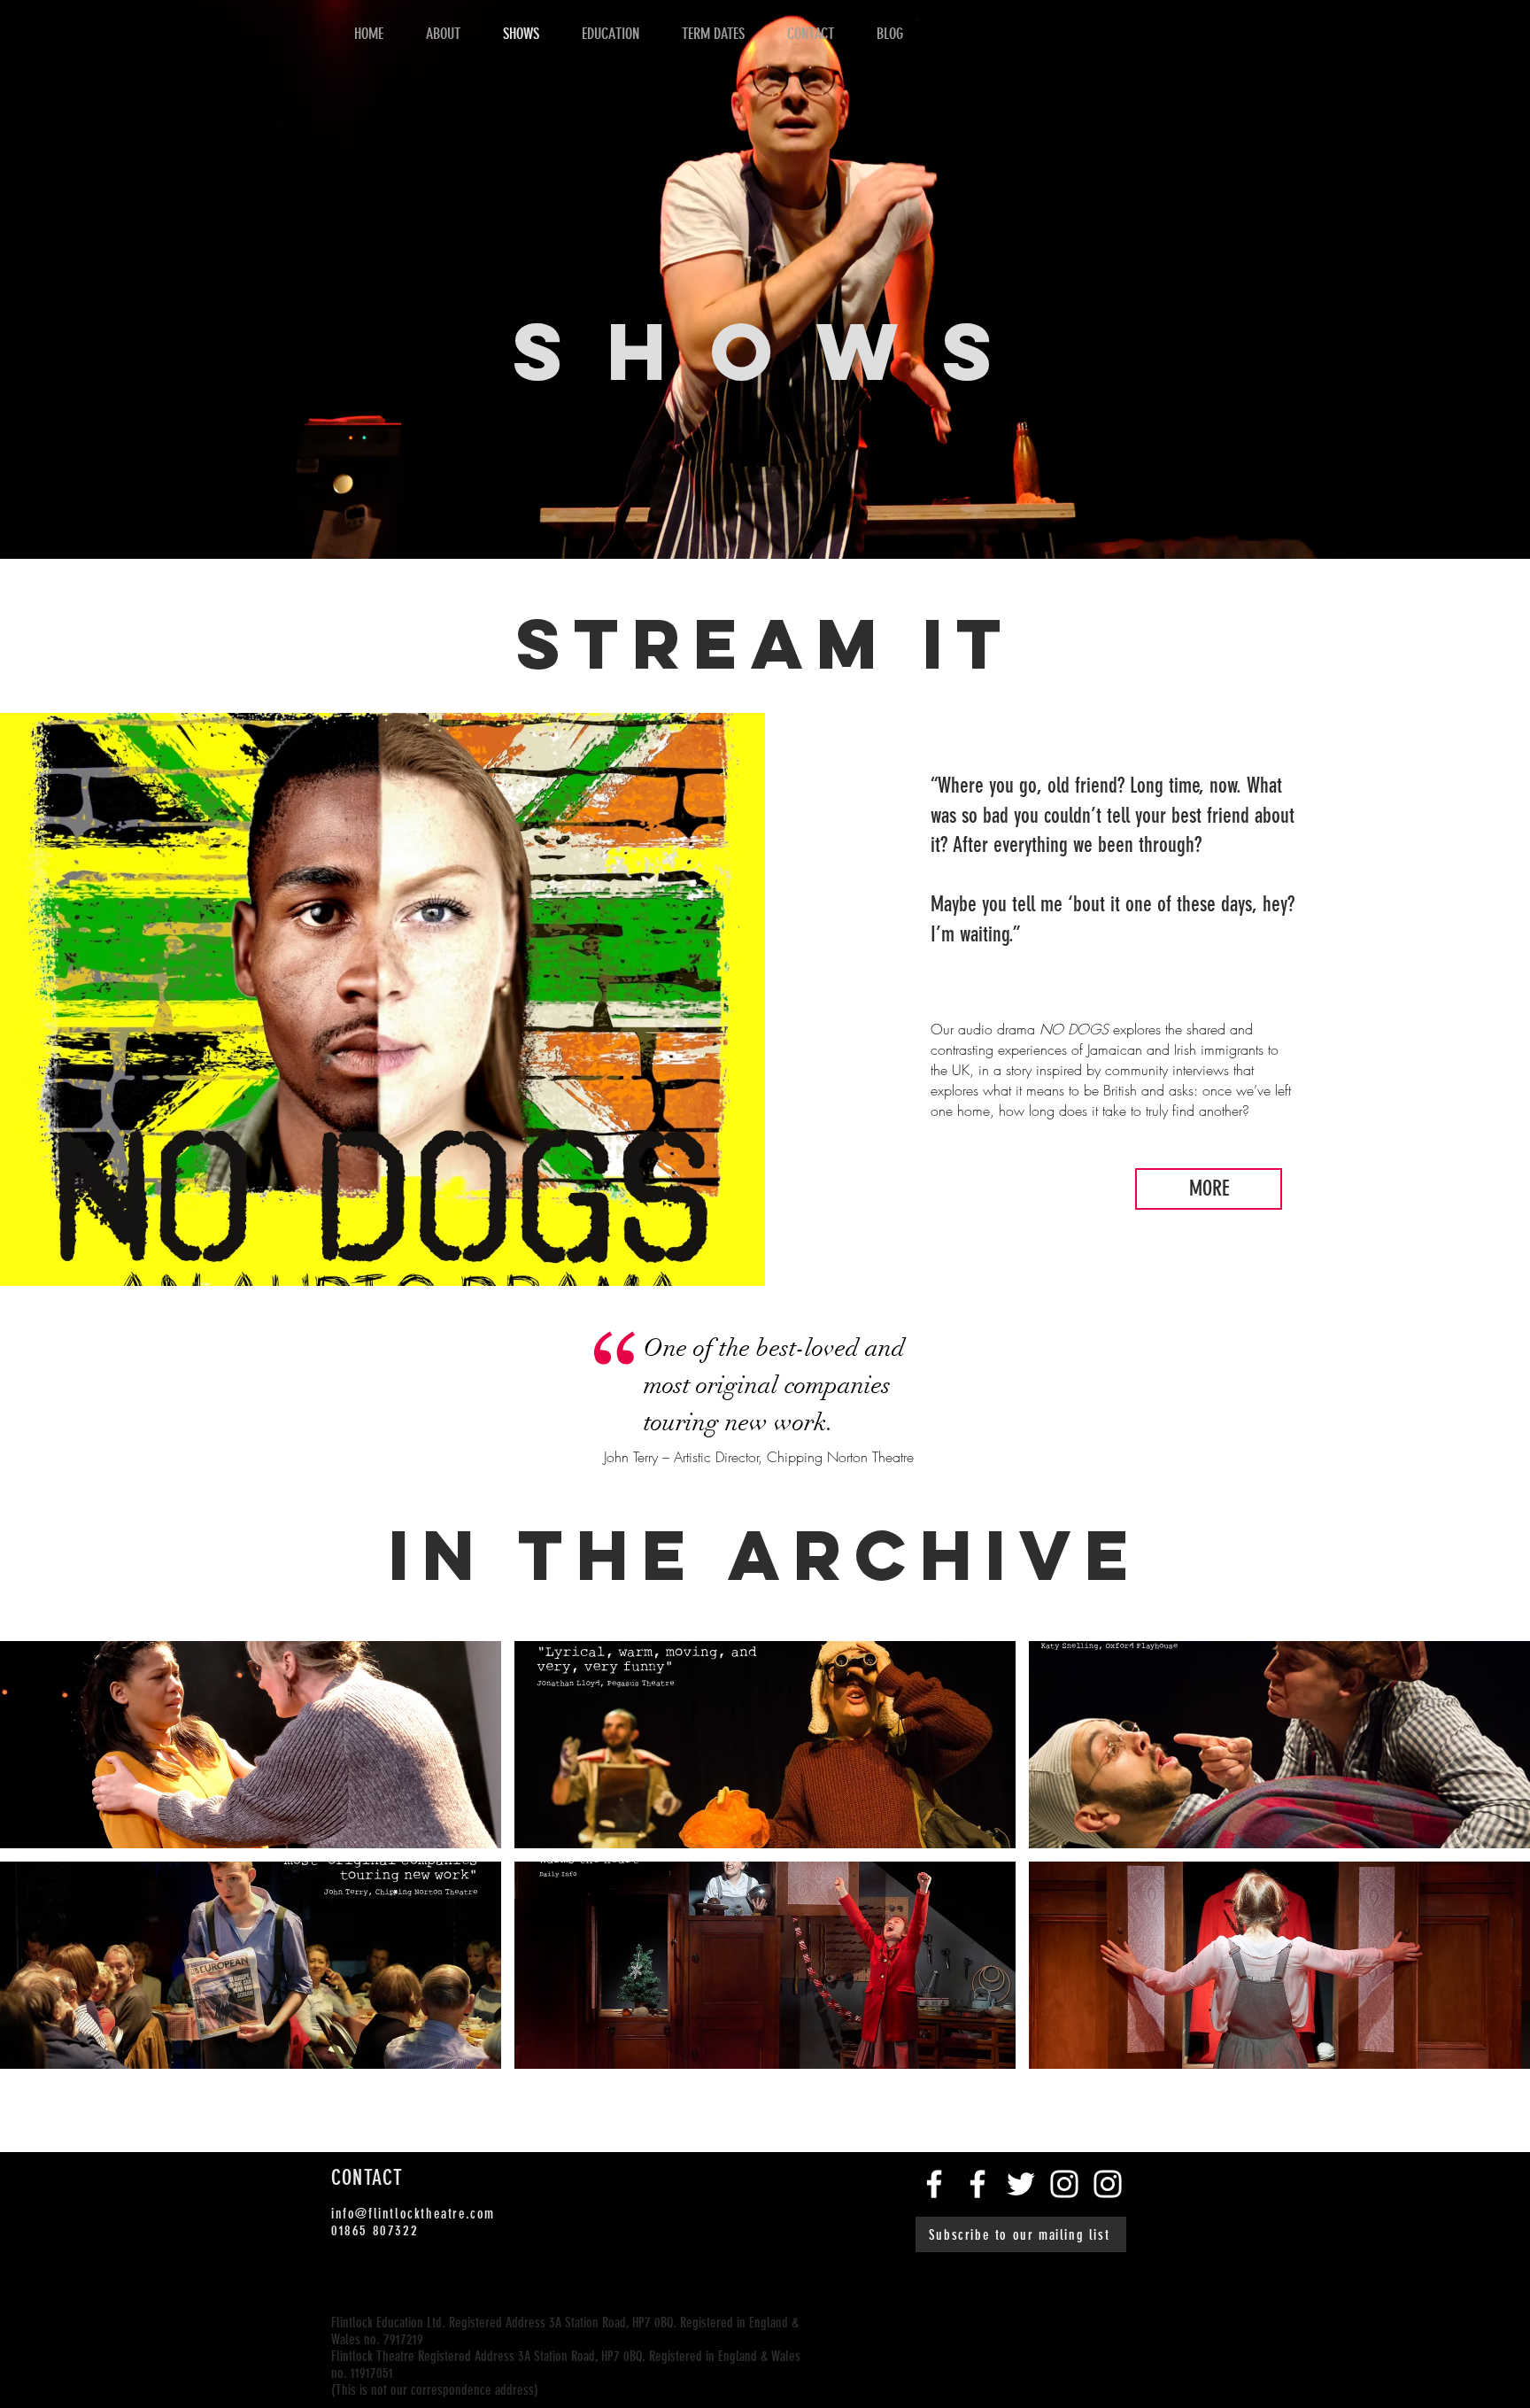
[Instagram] (1064, 2184)
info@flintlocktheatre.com (413, 2214)
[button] (251, 1745)
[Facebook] (934, 2184)
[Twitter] (1021, 2184)
